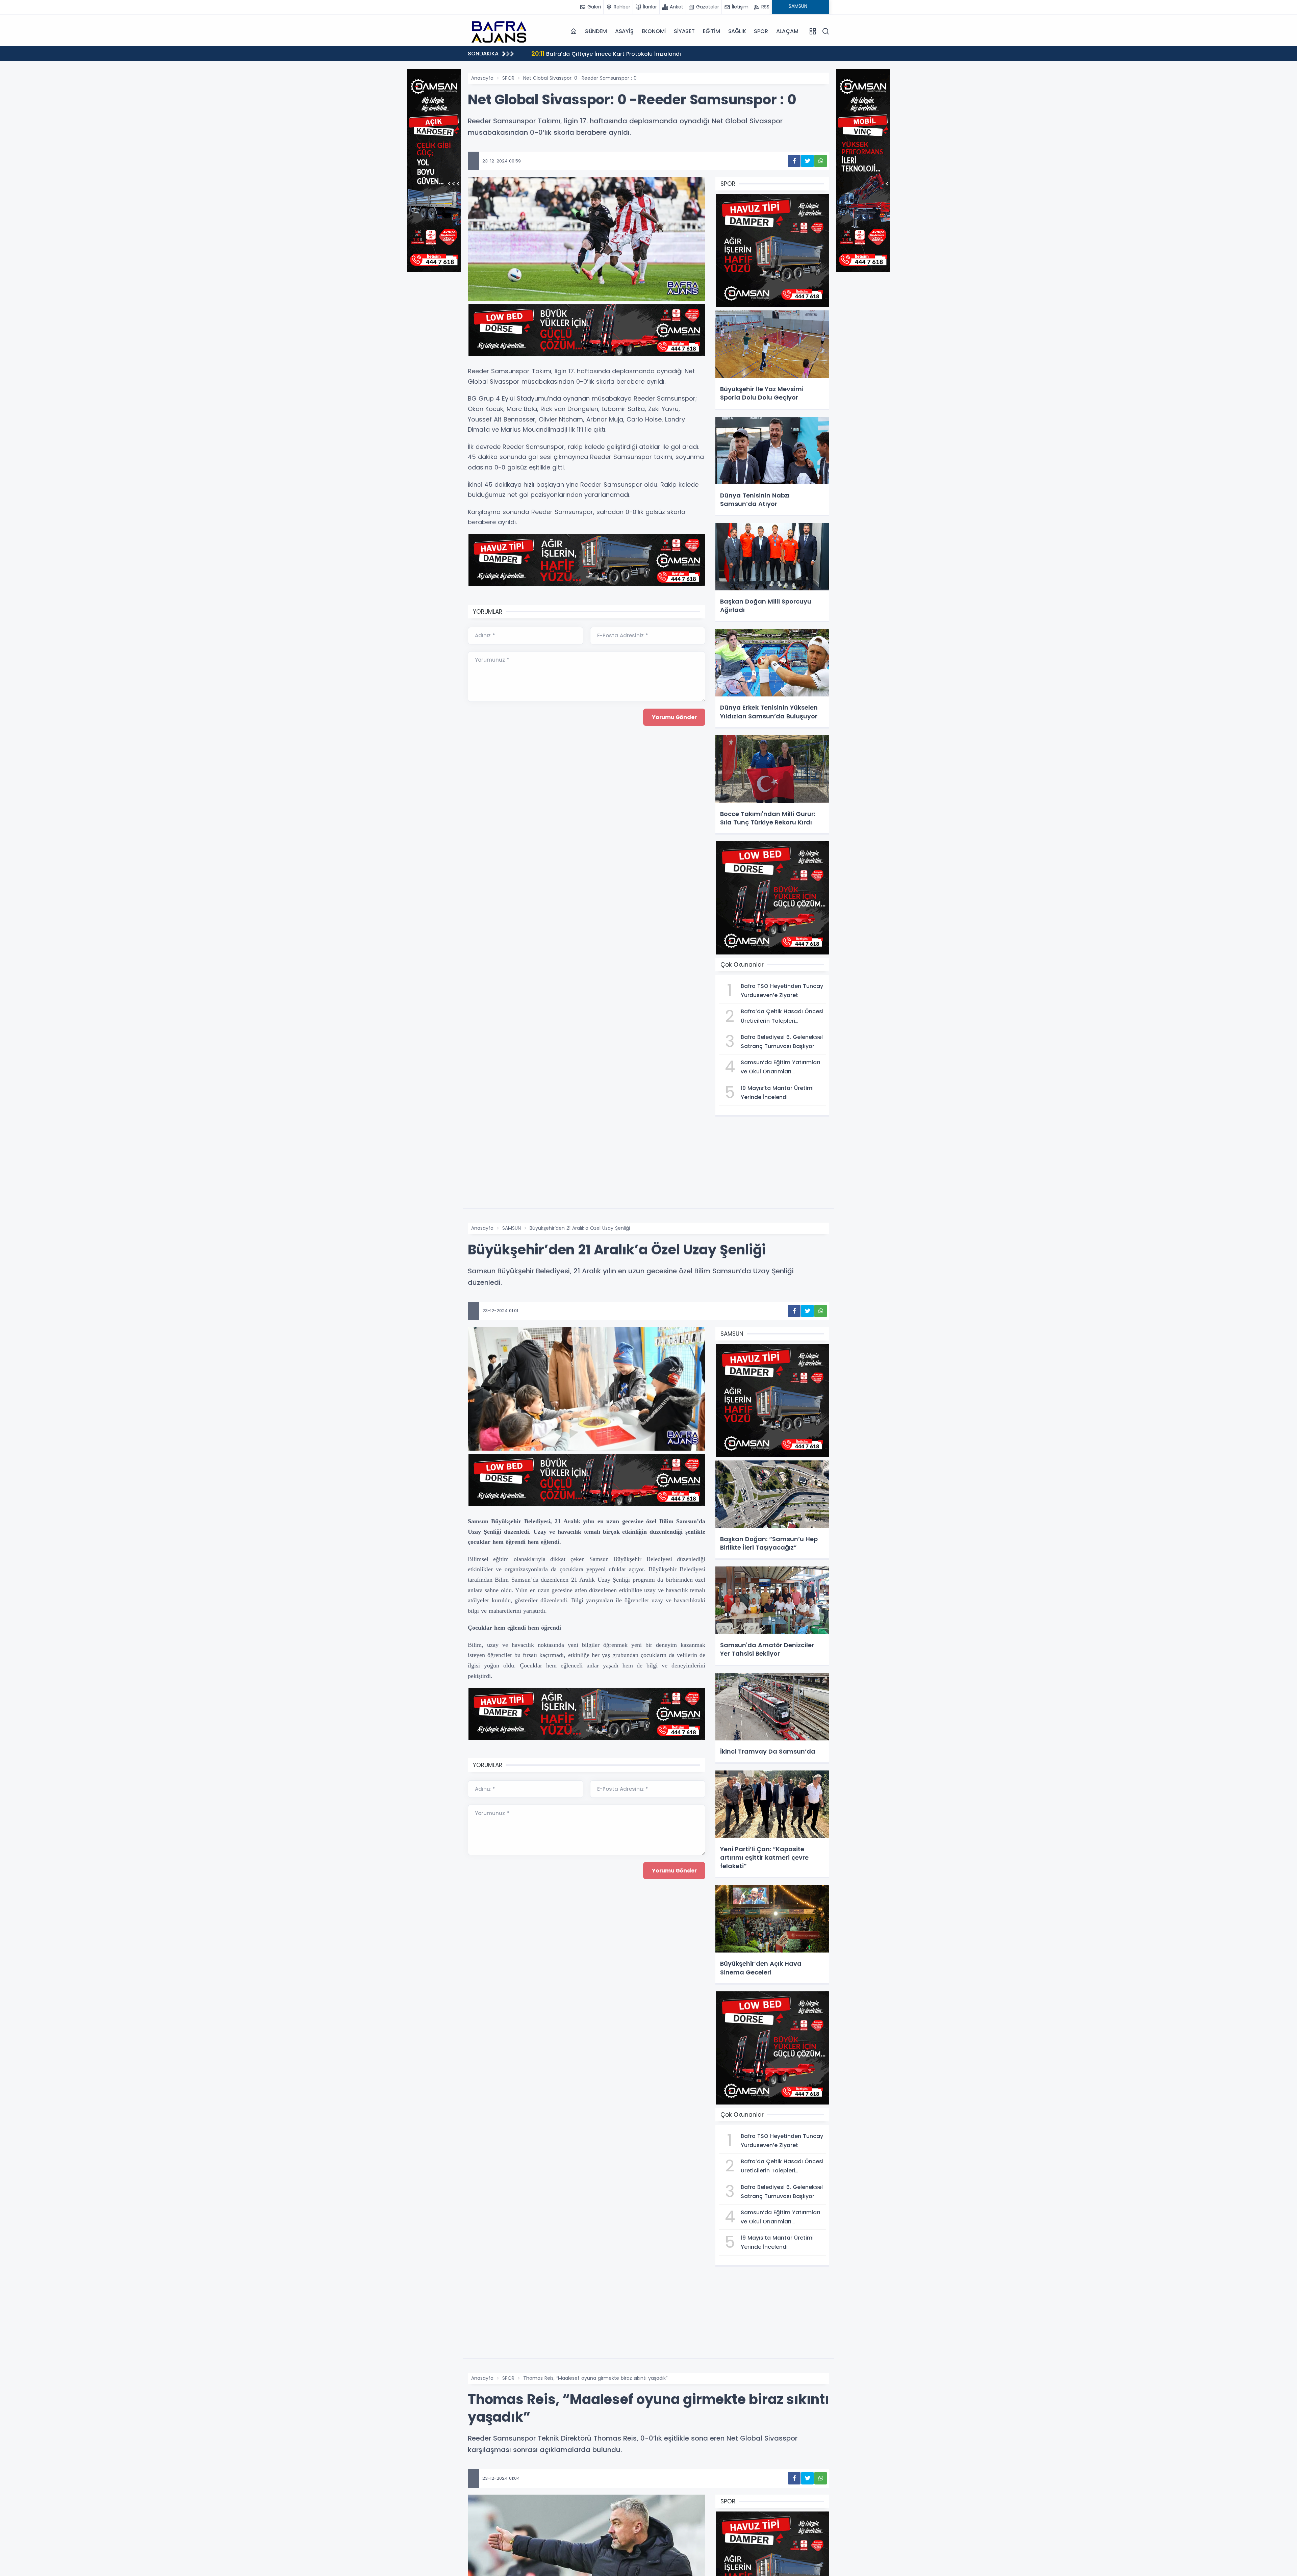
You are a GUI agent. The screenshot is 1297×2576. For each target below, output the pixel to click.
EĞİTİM (711, 31)
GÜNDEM (596, 31)
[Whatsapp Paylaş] (821, 161)
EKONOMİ (654, 31)
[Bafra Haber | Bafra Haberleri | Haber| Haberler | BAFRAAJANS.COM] (502, 31)
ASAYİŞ (624, 31)
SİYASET (684, 31)
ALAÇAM (787, 31)
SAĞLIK (737, 31)
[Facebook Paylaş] (794, 161)
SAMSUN (512, 1228)
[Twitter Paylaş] (807, 161)
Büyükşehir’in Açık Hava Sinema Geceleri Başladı (606, 54)
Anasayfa (482, 78)
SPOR (761, 31)
